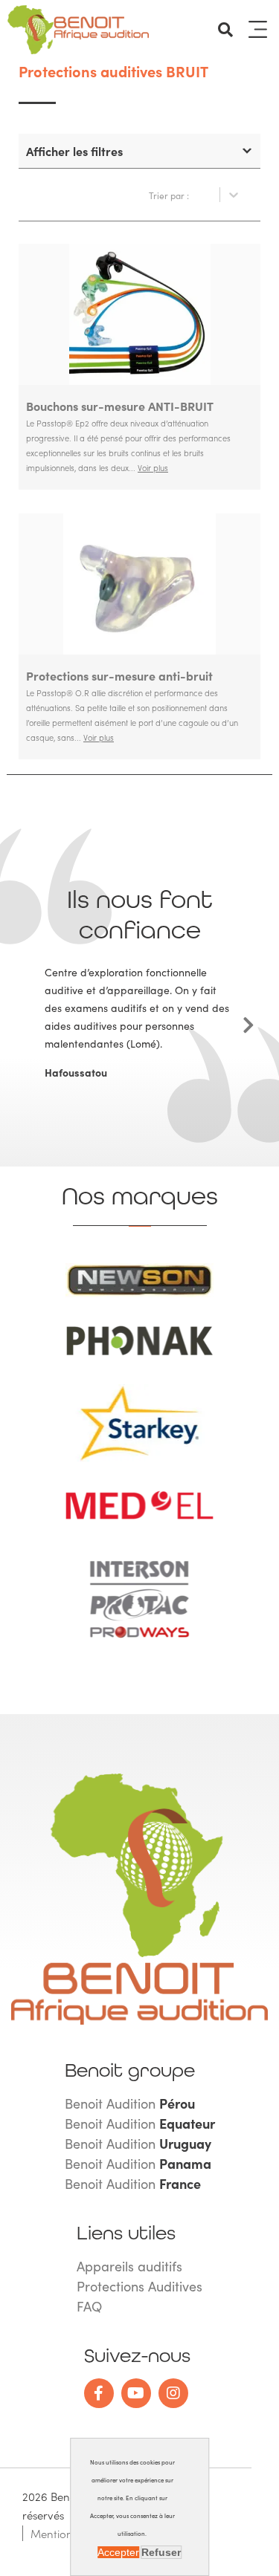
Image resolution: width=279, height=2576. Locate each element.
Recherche (225, 30)
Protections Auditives (139, 2286)
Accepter (118, 2552)
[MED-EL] (139, 1516)
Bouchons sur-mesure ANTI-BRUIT (120, 406)
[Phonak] (139, 1353)
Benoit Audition (130, 2103)
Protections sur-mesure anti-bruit (119, 675)
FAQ (89, 2306)
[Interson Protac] (139, 1646)
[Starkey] (139, 1459)
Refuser (161, 2552)
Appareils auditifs (129, 2266)
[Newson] (139, 1294)
